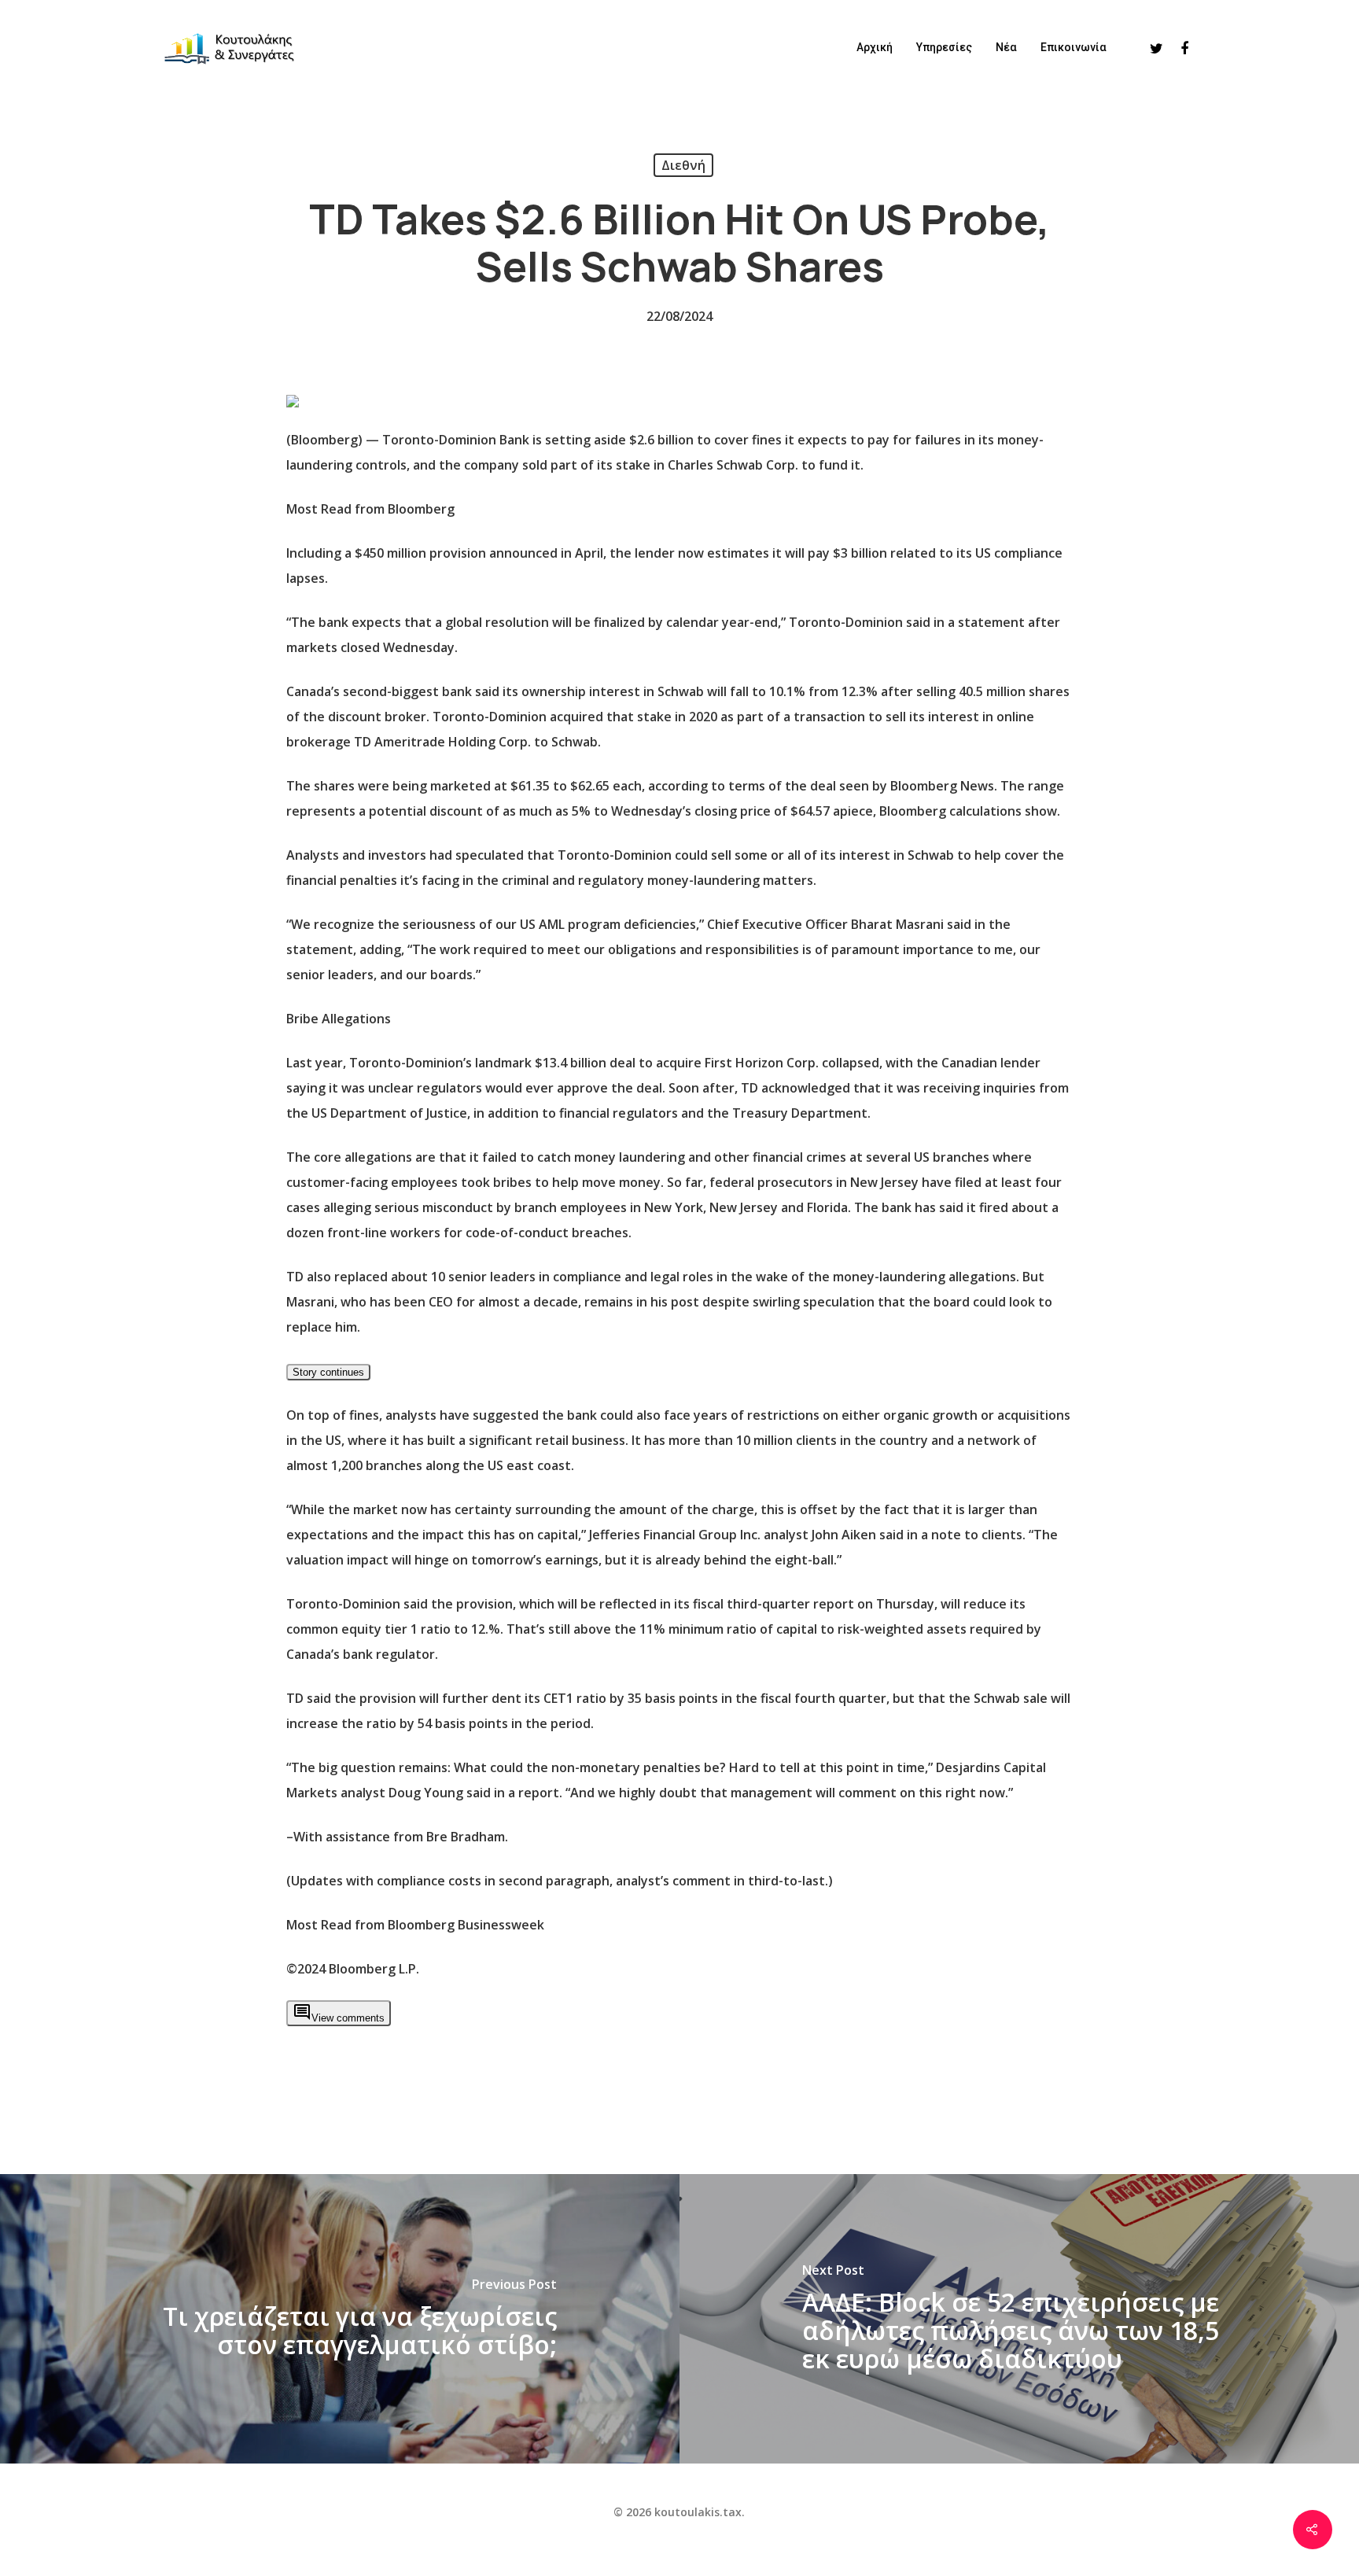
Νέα (1006, 47)
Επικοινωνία (1074, 47)
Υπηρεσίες (944, 47)
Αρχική (875, 47)
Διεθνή (683, 165)
